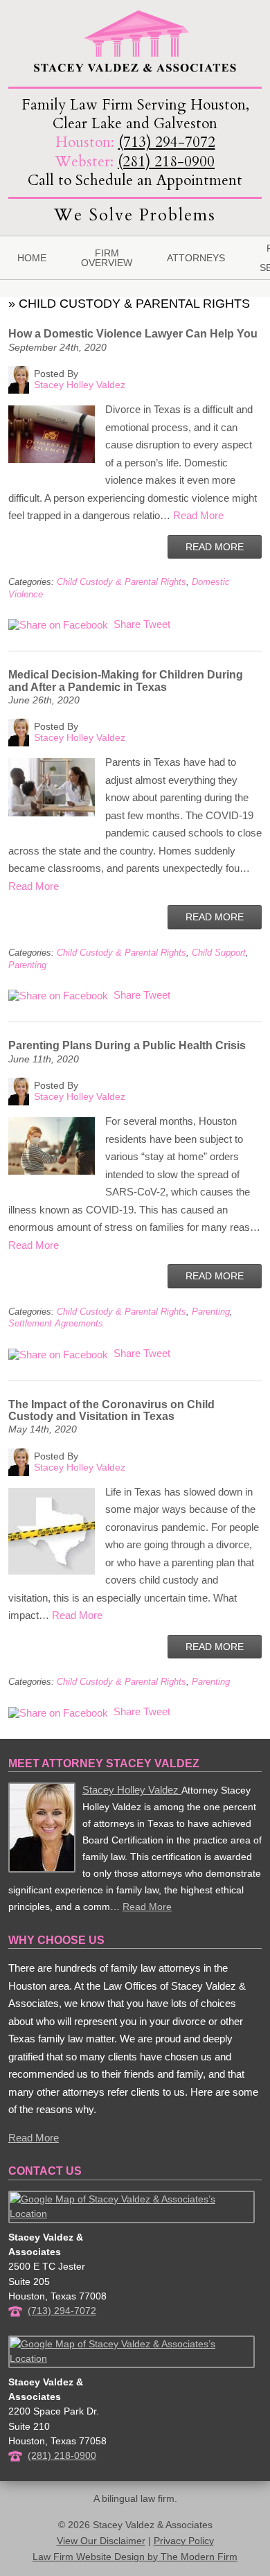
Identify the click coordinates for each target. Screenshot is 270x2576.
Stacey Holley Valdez (132, 1790)
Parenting (27, 965)
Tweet (157, 624)
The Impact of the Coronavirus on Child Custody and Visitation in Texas (111, 1410)
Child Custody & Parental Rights (121, 582)
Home (32, 258)
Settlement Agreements (56, 1323)
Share (126, 624)
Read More (198, 515)
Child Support (219, 953)
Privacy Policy (184, 2541)
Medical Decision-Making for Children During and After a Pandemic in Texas (126, 681)
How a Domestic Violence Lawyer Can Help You (133, 334)
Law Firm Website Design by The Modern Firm (135, 2557)
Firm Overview (107, 258)
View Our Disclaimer (101, 2541)
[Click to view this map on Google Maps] (132, 2214)
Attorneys (196, 258)
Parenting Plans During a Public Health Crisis (127, 1045)
